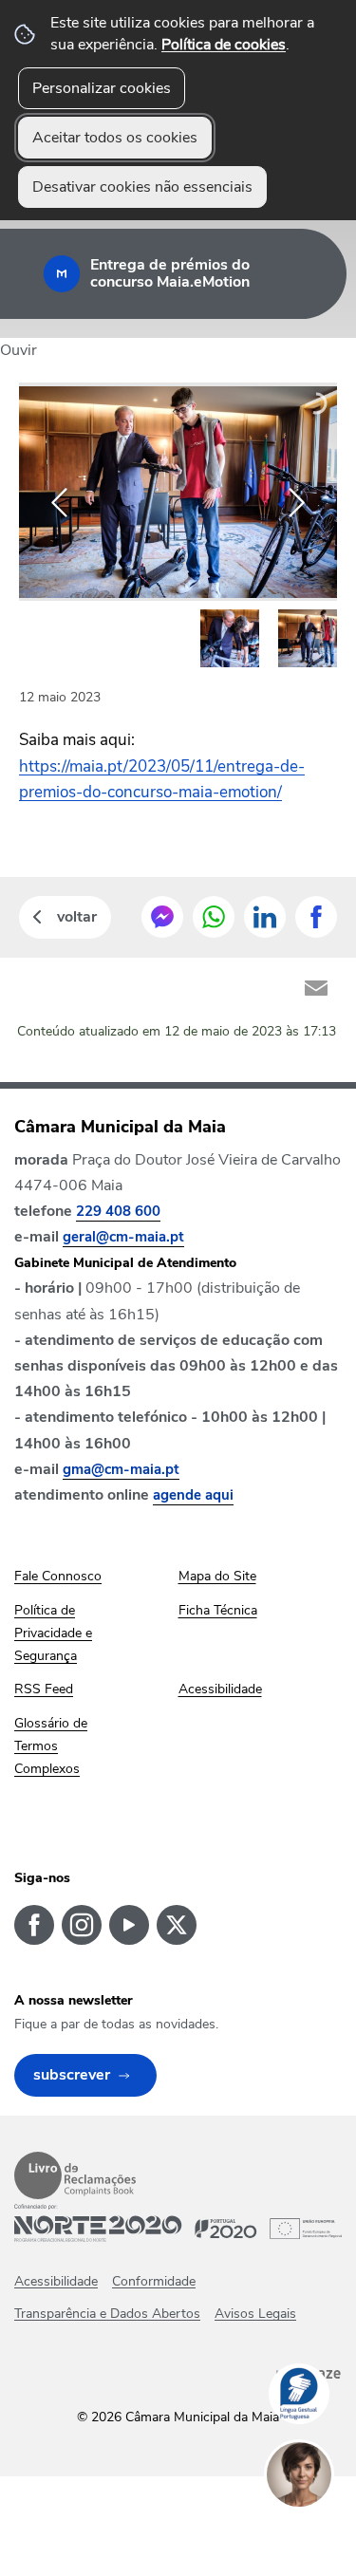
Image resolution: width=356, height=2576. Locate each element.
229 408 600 (118, 1211)
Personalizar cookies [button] (102, 88)
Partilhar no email (316, 988)
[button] (230, 639)
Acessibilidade (56, 2281)
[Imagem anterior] (59, 503)
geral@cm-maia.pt (123, 1237)
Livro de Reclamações (75, 2175)
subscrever (72, 2075)
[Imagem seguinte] (297, 503)
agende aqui (193, 1495)
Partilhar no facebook (316, 917)
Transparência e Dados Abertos (107, 2314)
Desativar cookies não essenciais (142, 187)
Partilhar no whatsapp (214, 917)
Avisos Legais (255, 2314)
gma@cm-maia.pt (121, 1469)
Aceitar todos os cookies (115, 138)
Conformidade (154, 2281)
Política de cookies (224, 45)
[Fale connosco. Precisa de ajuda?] (318, 2534)
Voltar (77, 917)
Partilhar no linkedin (265, 917)
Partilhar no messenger (162, 917)
